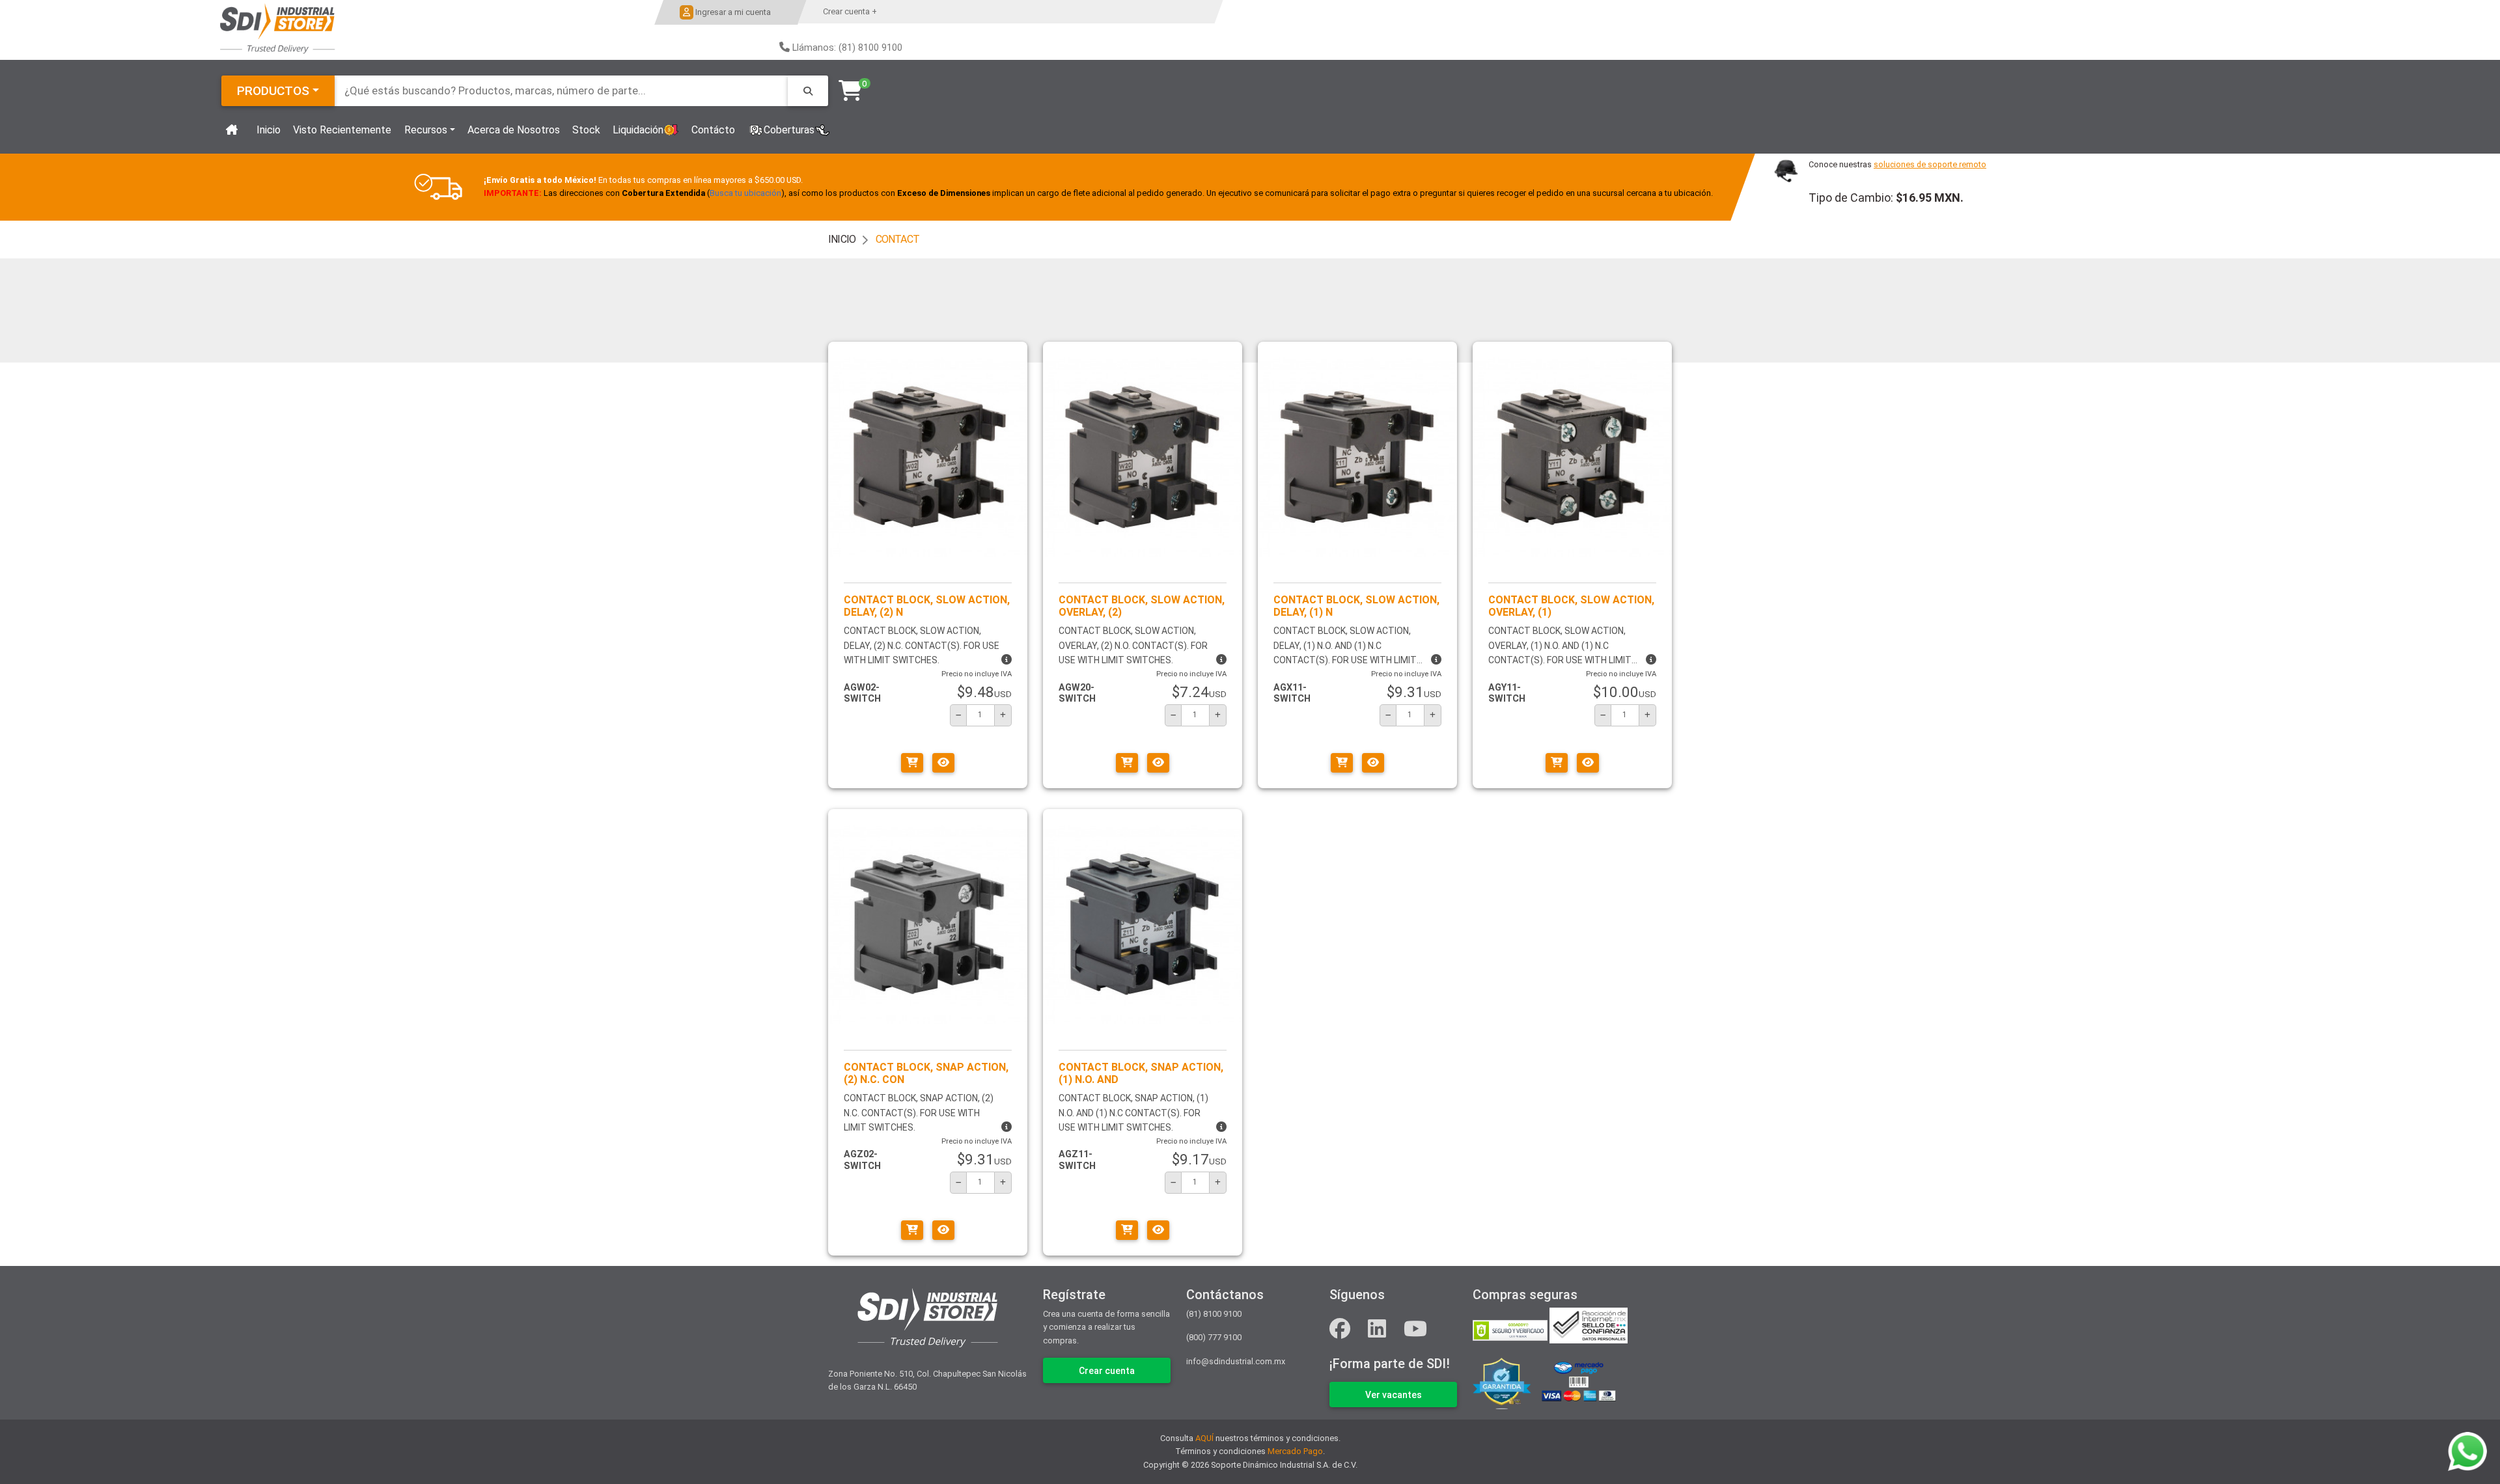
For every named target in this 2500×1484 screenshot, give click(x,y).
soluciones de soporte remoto (1930, 164)
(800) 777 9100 (1214, 1337)
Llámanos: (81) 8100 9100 (847, 48)
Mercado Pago (1295, 1451)
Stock (586, 130)
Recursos (426, 130)
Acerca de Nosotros (514, 130)
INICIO (842, 239)
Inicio (269, 130)
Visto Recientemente (342, 130)
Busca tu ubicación (745, 194)
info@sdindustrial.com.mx (1236, 1361)
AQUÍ (1204, 1438)
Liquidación (638, 130)
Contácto (713, 130)
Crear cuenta (1107, 1371)
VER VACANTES (1394, 1395)
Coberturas (789, 130)
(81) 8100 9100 (1214, 1314)
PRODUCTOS (273, 91)
